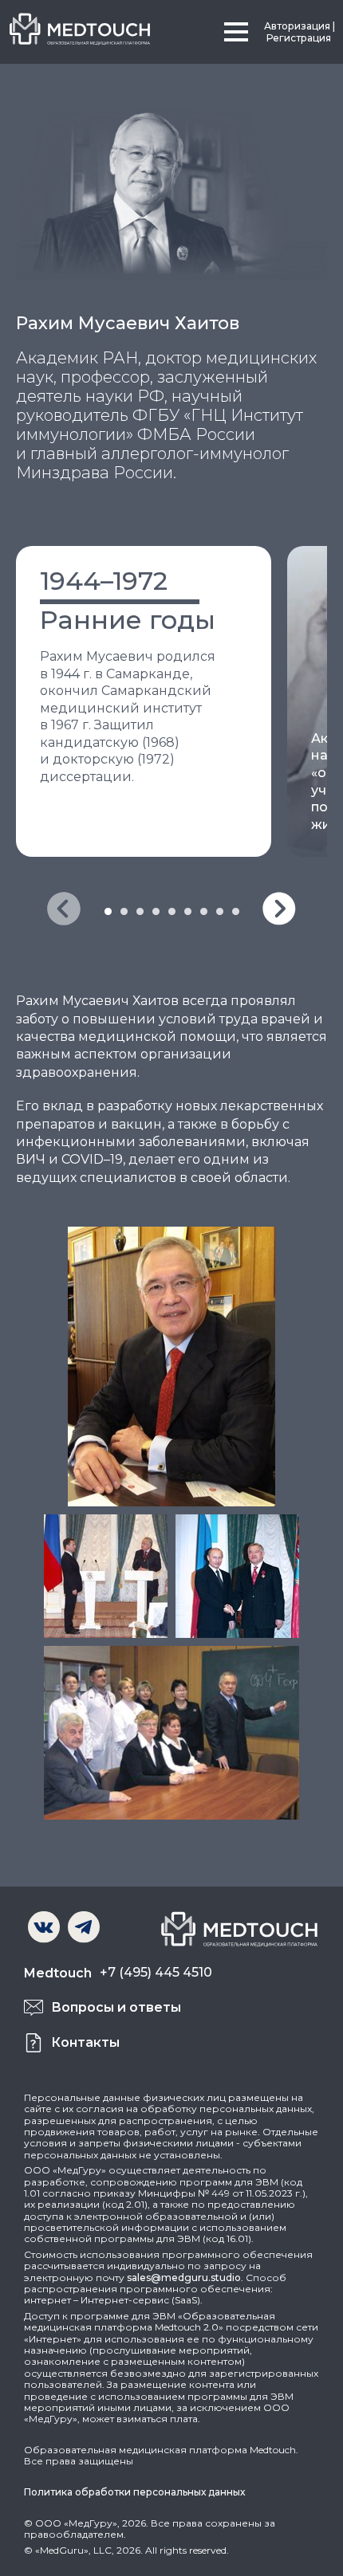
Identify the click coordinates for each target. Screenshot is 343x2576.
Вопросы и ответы (116, 2007)
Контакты (85, 2042)
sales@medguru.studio (184, 2278)
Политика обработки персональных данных (134, 2492)
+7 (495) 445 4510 (156, 1972)
